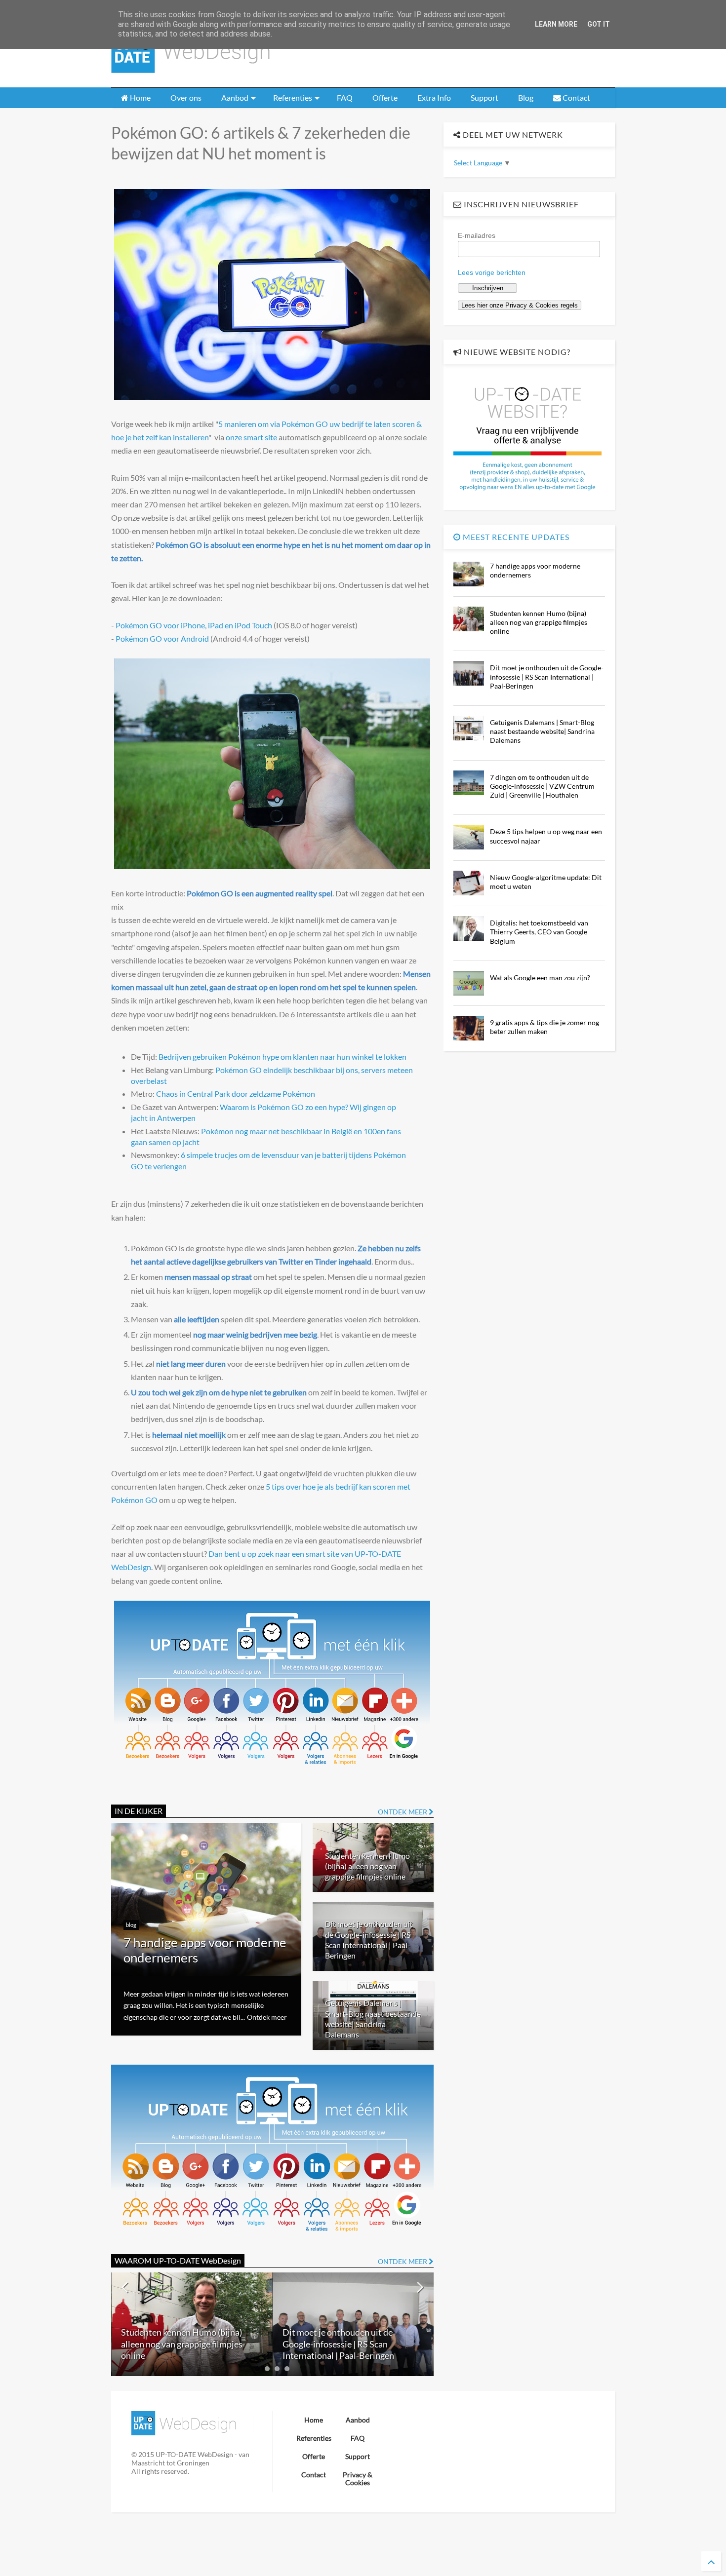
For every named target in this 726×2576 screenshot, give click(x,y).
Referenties (293, 97)
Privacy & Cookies (358, 2479)
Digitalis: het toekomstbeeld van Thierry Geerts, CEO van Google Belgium (539, 932)
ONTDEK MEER (403, 1812)
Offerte (385, 97)
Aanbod (235, 97)
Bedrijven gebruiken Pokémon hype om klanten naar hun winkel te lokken (282, 1057)
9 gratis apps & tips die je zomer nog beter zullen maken (544, 1027)
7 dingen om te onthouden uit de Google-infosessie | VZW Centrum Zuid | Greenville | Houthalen (542, 786)
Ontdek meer (267, 2017)
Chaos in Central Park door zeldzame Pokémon (236, 1094)
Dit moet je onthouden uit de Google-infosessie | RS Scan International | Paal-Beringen (177, 2344)
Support (484, 97)
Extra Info (434, 97)
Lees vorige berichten (492, 272)
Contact (576, 97)
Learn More (556, 24)
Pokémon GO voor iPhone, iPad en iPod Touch (195, 625)
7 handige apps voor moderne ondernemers (205, 1950)
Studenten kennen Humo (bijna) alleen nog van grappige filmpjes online (367, 1866)
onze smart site (251, 437)
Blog (526, 97)
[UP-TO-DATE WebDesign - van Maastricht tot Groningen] (191, 75)
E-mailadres (477, 235)
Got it (599, 24)
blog (131, 1925)
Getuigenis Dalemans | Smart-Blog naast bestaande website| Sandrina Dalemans (349, 2344)
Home (140, 97)
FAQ (345, 97)
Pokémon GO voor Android (162, 638)
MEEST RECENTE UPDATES (515, 537)
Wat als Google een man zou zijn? (540, 978)
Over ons (186, 97)
